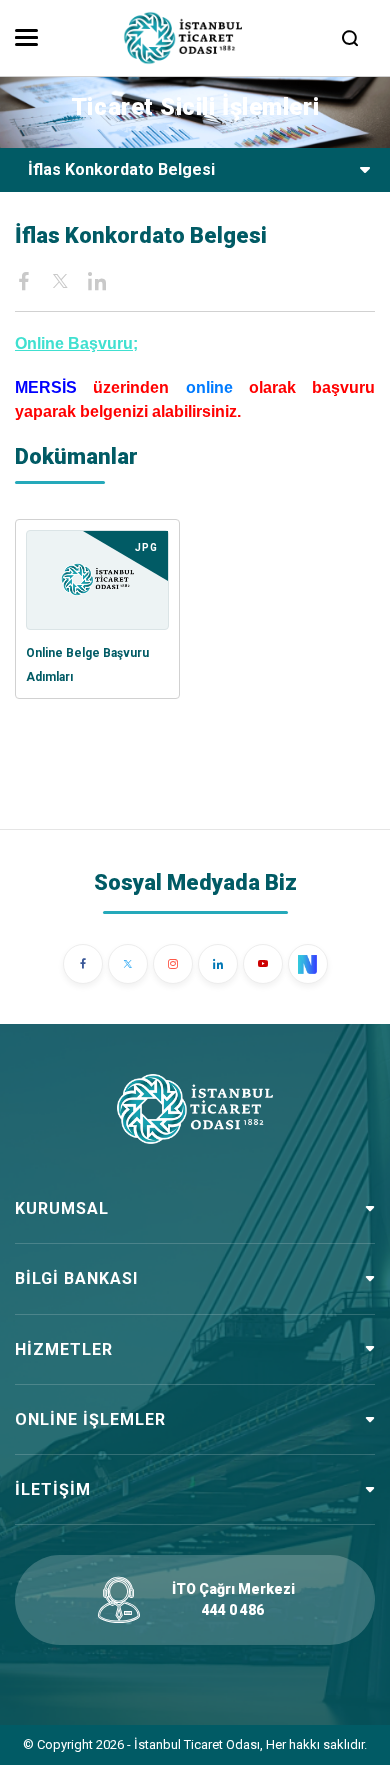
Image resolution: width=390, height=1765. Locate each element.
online (209, 387)
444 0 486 (233, 1610)
